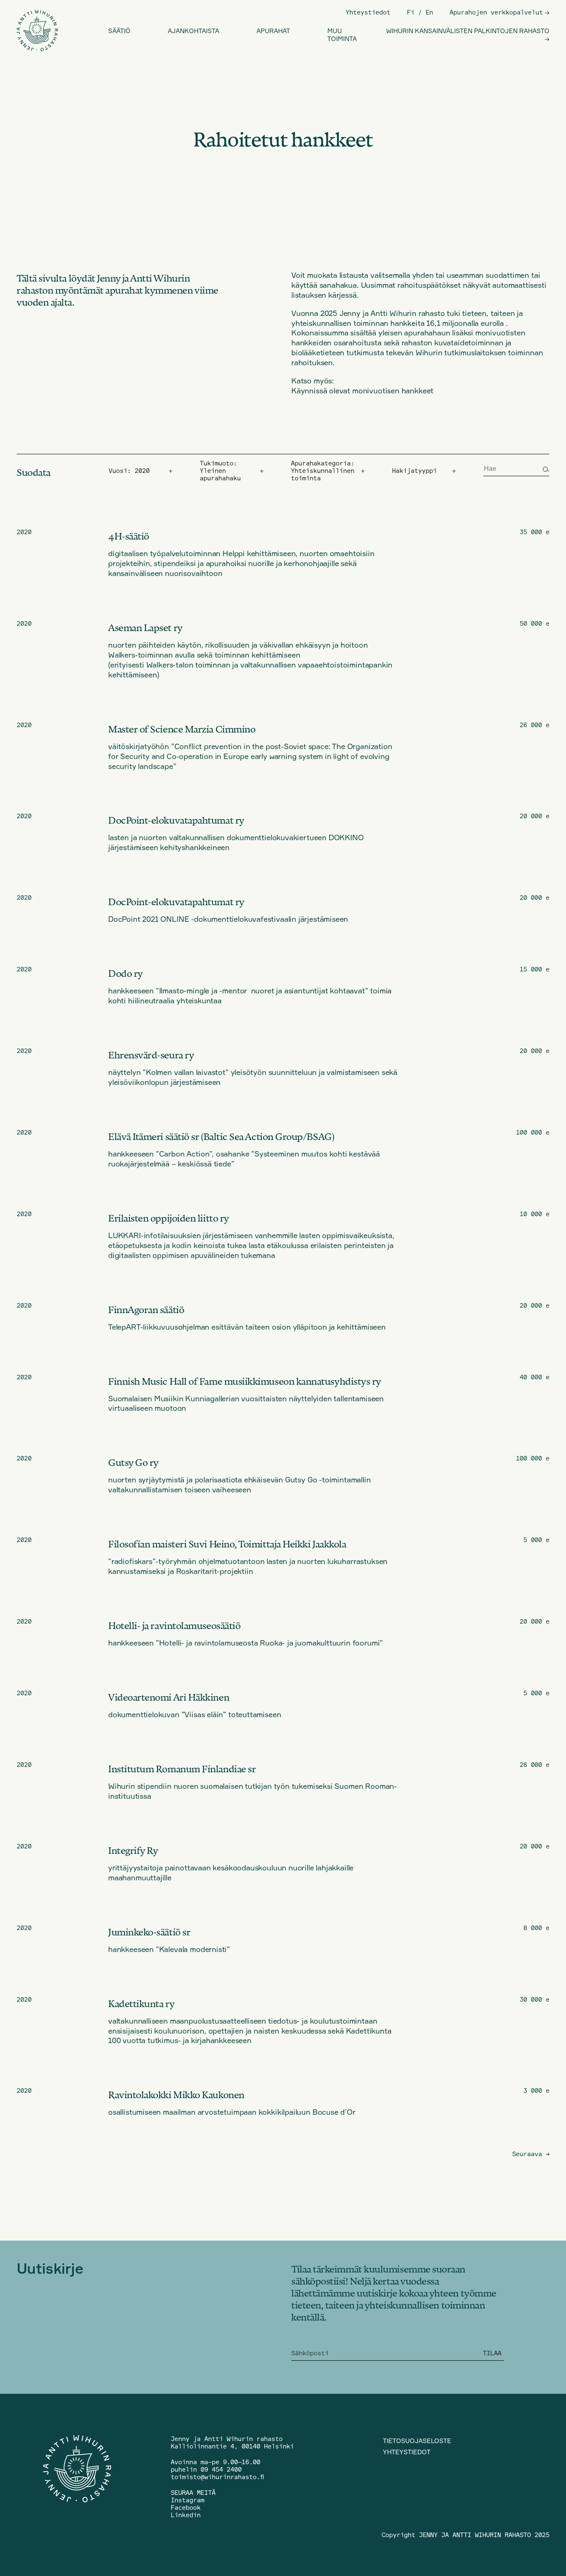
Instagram (187, 2500)
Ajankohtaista (194, 31)
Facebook (186, 2507)
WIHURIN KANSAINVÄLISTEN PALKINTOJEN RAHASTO (468, 31)
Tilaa (492, 2353)
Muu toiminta (342, 35)
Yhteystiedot (368, 12)
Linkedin (186, 2515)
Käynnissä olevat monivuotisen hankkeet (362, 390)
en (429, 12)
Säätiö (119, 31)
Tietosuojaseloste (417, 2441)
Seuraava (531, 2154)
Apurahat (273, 31)
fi (411, 12)
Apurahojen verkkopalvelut (496, 12)
